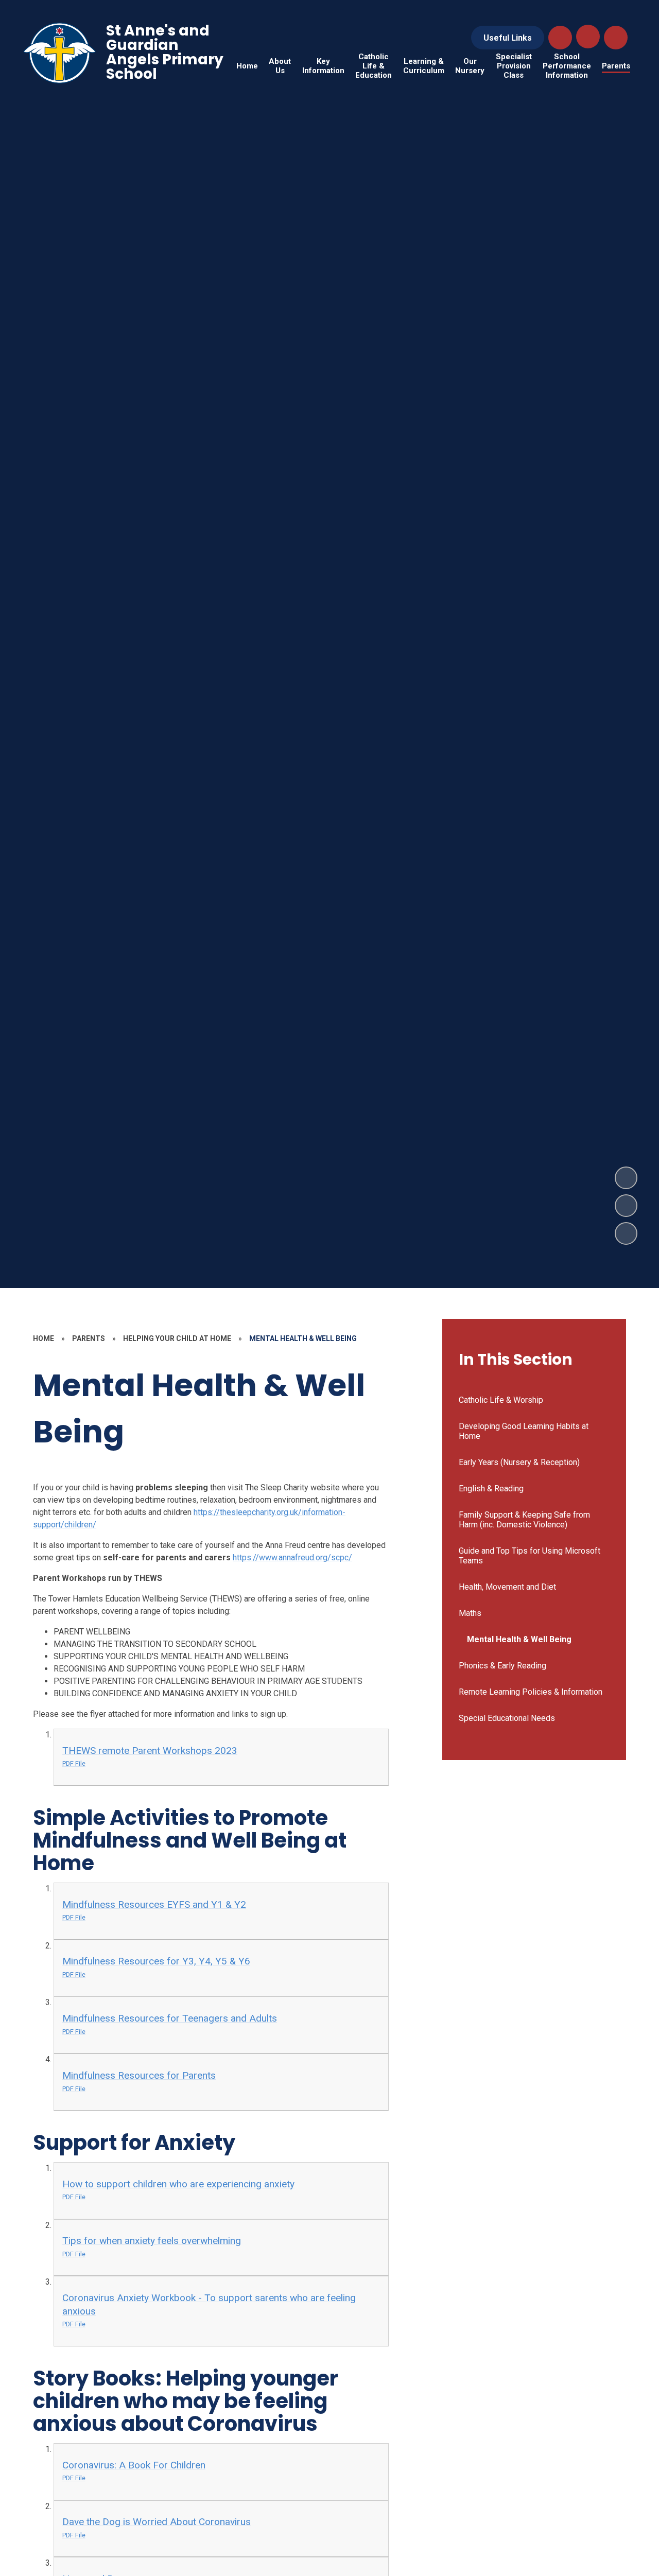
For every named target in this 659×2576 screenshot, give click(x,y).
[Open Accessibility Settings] (616, 38)
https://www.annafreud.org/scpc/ (292, 1557)
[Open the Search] (560, 38)
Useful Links (508, 38)
